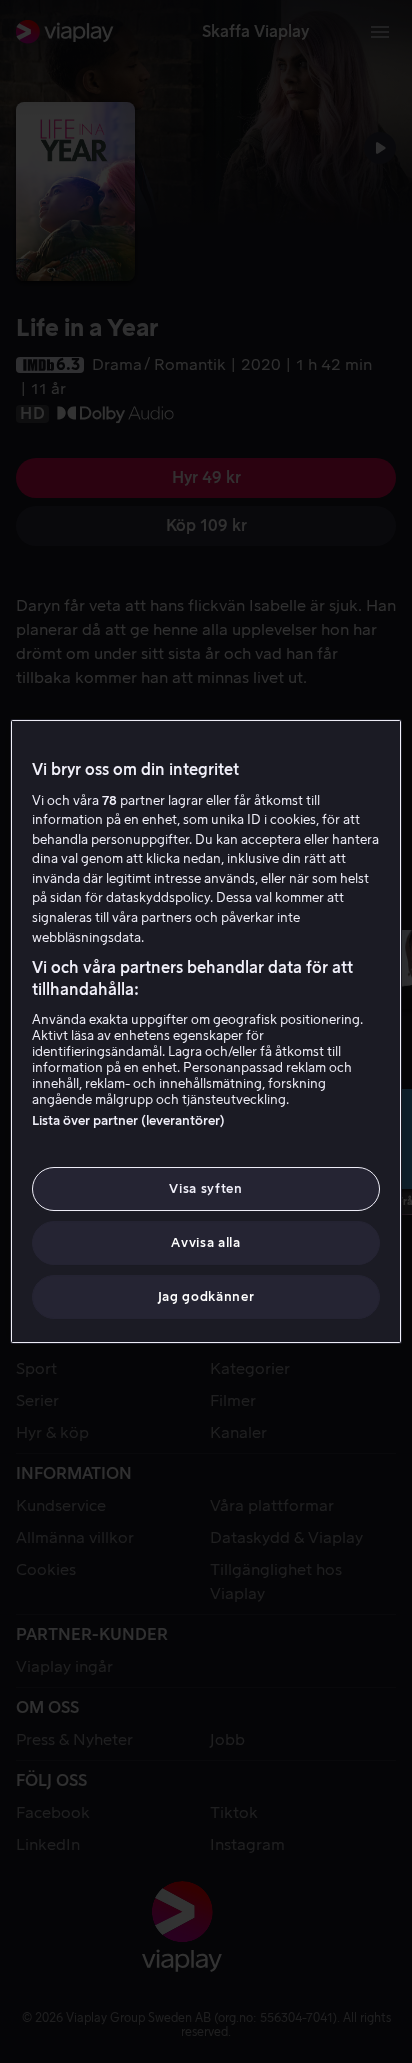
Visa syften (205, 1188)
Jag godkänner (206, 1296)
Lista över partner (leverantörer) (128, 1120)
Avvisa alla (205, 1242)
